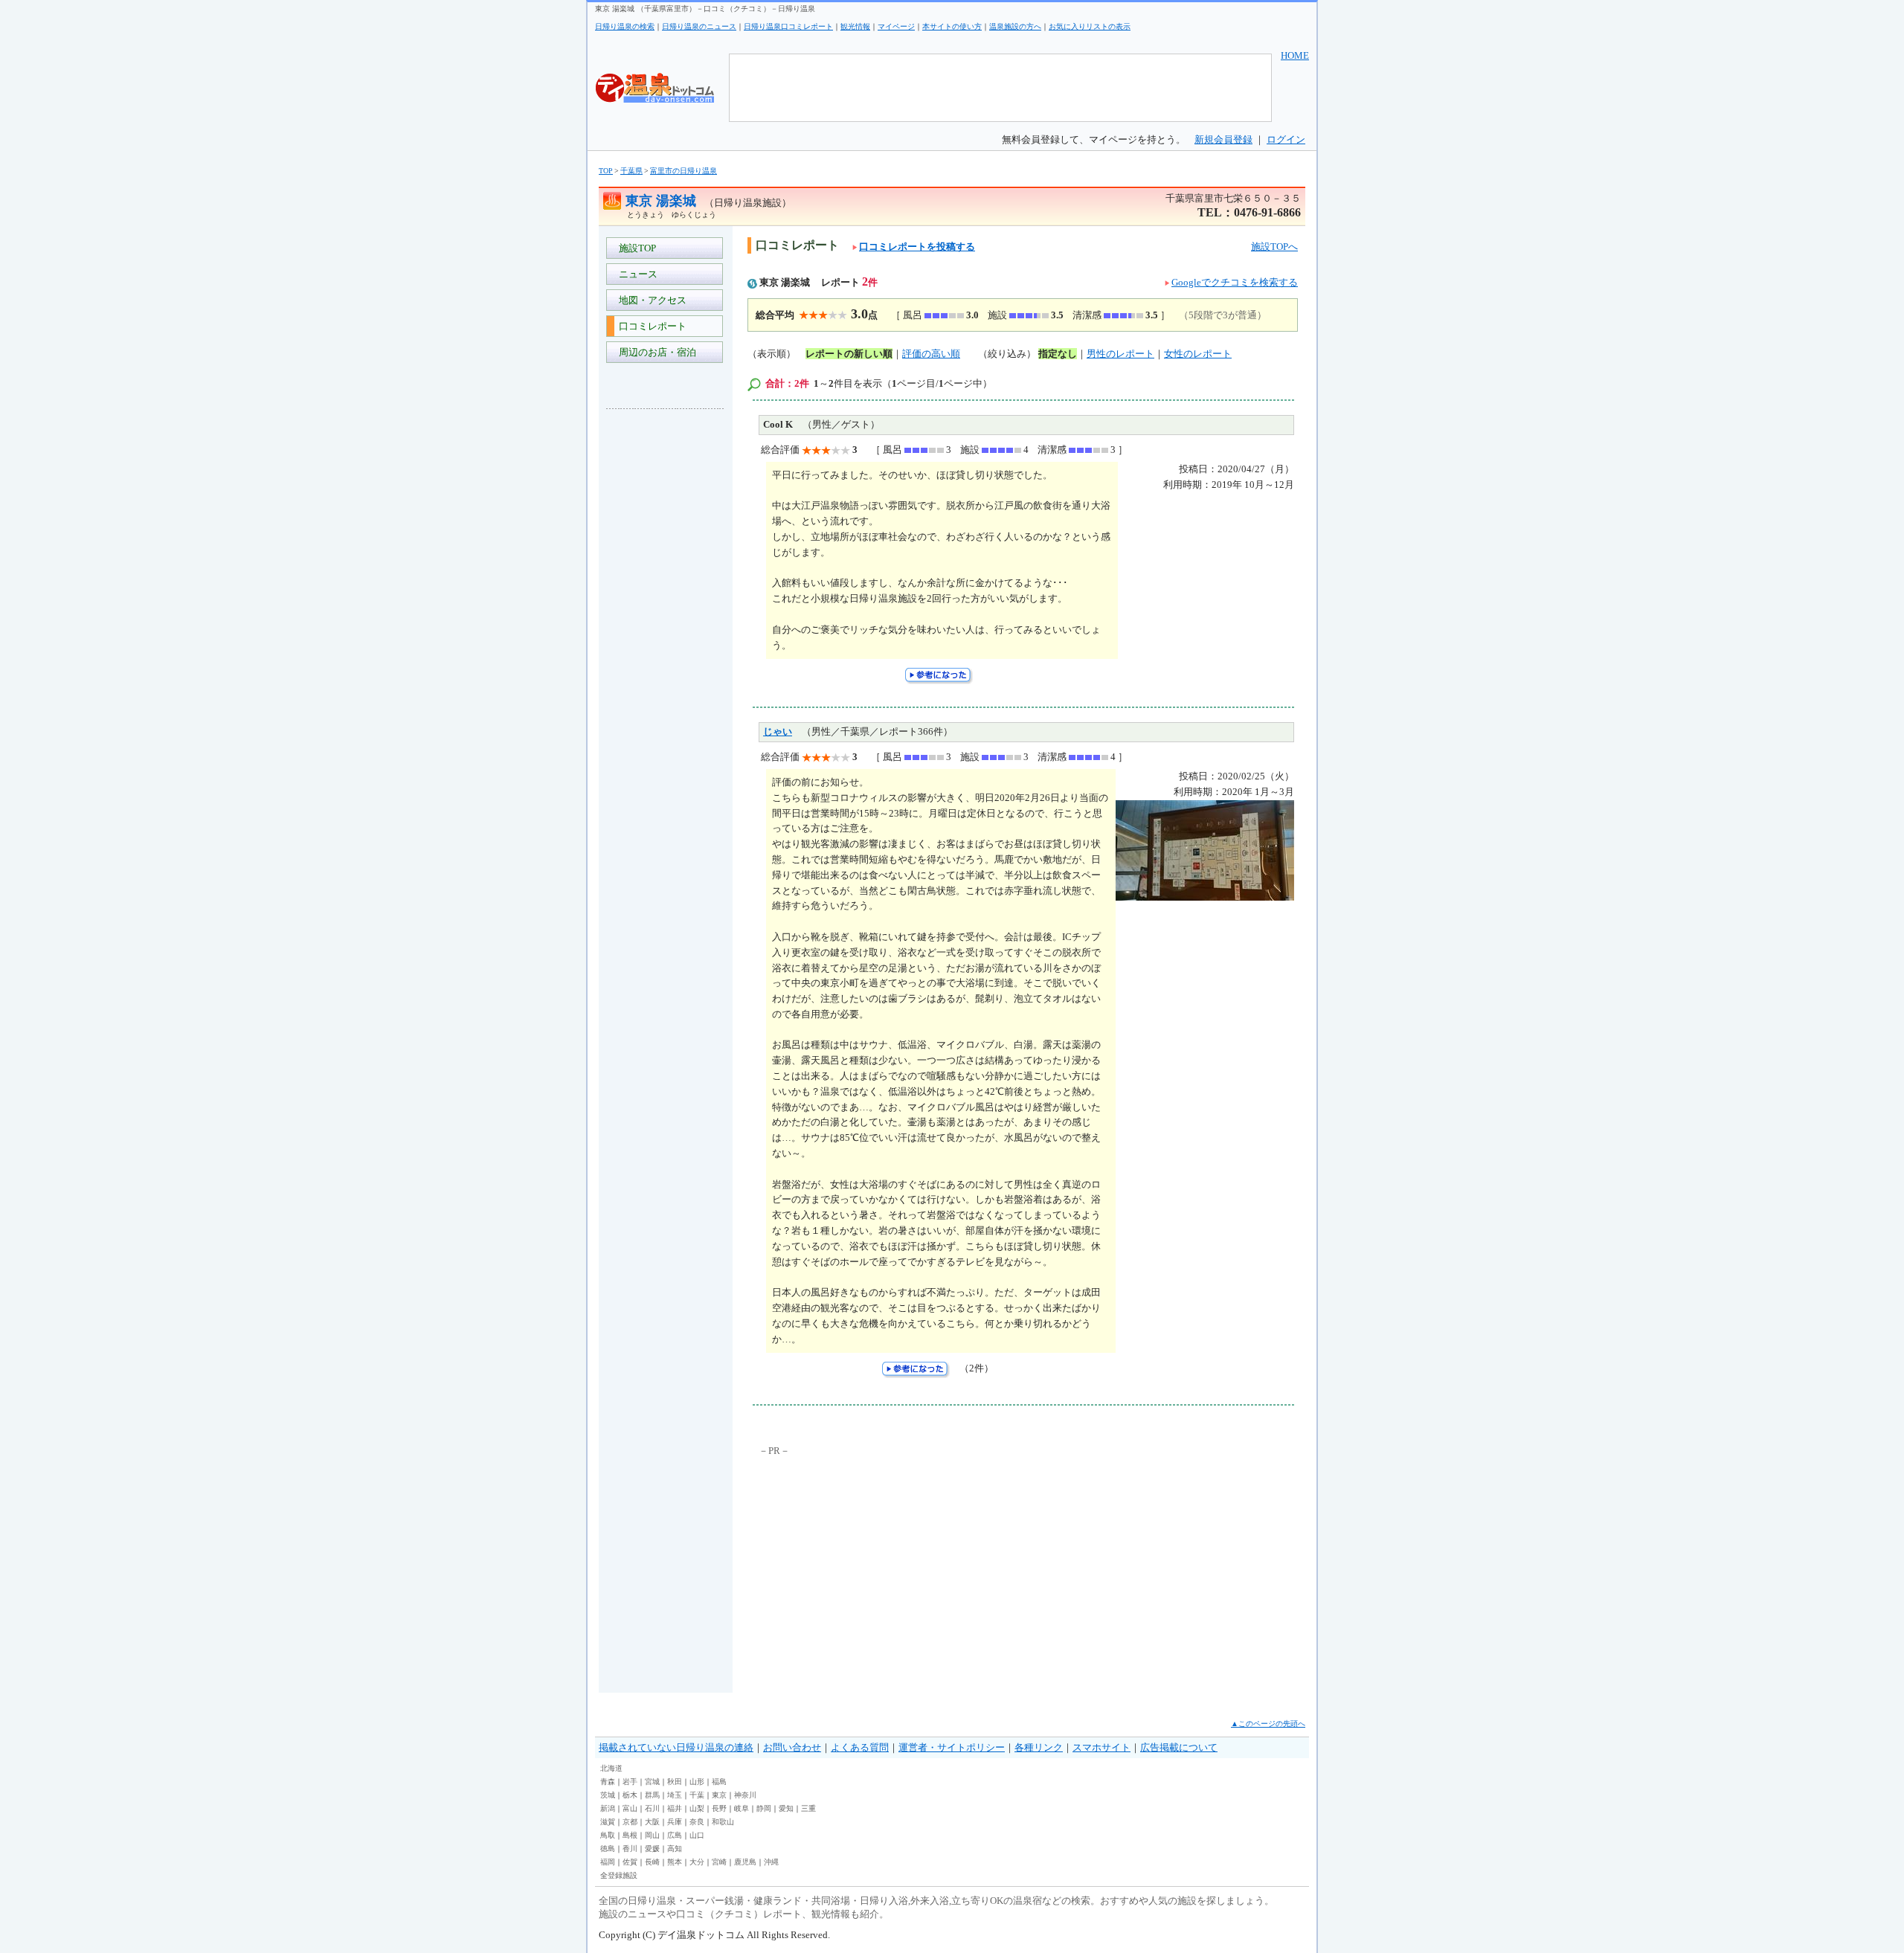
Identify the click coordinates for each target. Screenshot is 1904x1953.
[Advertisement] (666, 643)
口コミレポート (650, 326)
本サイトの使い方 (952, 26)
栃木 (630, 1795)
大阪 (652, 1822)
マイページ (896, 26)
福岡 (608, 1862)
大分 (697, 1862)
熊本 (675, 1862)
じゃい (778, 731)
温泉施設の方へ (1015, 26)
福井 (675, 1808)
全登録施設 (619, 1875)
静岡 (764, 1808)
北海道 (611, 1768)
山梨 (697, 1808)
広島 (675, 1835)
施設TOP (635, 248)
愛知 (786, 1808)
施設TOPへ (1274, 247)
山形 (697, 1782)
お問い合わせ (792, 1747)
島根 (630, 1835)
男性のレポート (1120, 354)
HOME (1295, 55)
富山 (630, 1808)
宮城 (652, 1782)
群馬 (652, 1795)
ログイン (1286, 139)
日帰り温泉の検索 (625, 26)
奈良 (697, 1822)
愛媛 (652, 1849)
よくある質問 (860, 1747)
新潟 (608, 1808)
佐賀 (630, 1862)
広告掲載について (1179, 1747)
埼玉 (675, 1795)
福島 (719, 1782)
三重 (808, 1808)
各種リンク (1039, 1747)
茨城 (608, 1795)
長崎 (652, 1862)
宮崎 (719, 1862)
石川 (652, 1808)
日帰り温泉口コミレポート (788, 26)
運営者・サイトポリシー (952, 1747)
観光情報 (855, 26)
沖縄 (771, 1862)
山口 (697, 1835)
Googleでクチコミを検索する (1235, 282)
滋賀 (608, 1822)
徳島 (608, 1849)
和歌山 (723, 1822)
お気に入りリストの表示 (1090, 26)
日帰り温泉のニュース (699, 26)
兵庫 (675, 1822)
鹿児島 (745, 1862)
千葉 (697, 1795)
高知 (675, 1849)
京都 (630, 1822)
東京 (719, 1795)
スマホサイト (1101, 1747)
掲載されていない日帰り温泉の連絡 (676, 1747)
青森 (608, 1782)
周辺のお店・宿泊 (655, 352)
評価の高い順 (931, 354)
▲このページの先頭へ (1268, 1724)
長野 (719, 1808)
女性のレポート (1198, 354)
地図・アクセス (650, 300)
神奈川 (745, 1795)
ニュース (636, 274)
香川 (630, 1849)
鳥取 (608, 1835)
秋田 (675, 1782)
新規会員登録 (1223, 139)
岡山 (652, 1835)
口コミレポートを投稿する (917, 247)
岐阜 (742, 1808)
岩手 (630, 1782)
